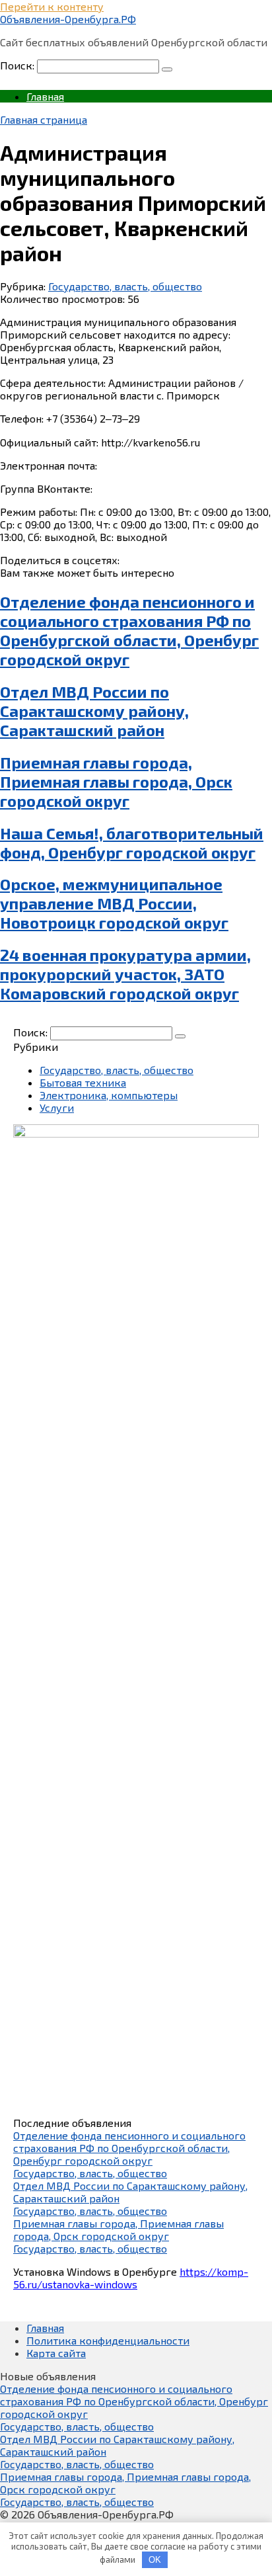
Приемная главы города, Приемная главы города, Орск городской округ (116, 781)
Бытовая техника (83, 1082)
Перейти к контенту (52, 6)
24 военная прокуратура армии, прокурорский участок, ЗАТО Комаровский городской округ (125, 974)
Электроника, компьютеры (109, 1095)
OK (155, 2560)
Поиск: (18, 65)
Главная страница (44, 119)
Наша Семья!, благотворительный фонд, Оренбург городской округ (132, 843)
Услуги (57, 1107)
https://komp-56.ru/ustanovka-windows (131, 2278)
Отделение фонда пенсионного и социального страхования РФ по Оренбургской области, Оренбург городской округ (129, 630)
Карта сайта (56, 2353)
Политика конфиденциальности (108, 2340)
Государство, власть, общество (125, 286)
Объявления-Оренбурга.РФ (68, 19)
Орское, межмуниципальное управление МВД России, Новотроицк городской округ (114, 903)
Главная (45, 96)
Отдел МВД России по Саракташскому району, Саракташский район (94, 711)
